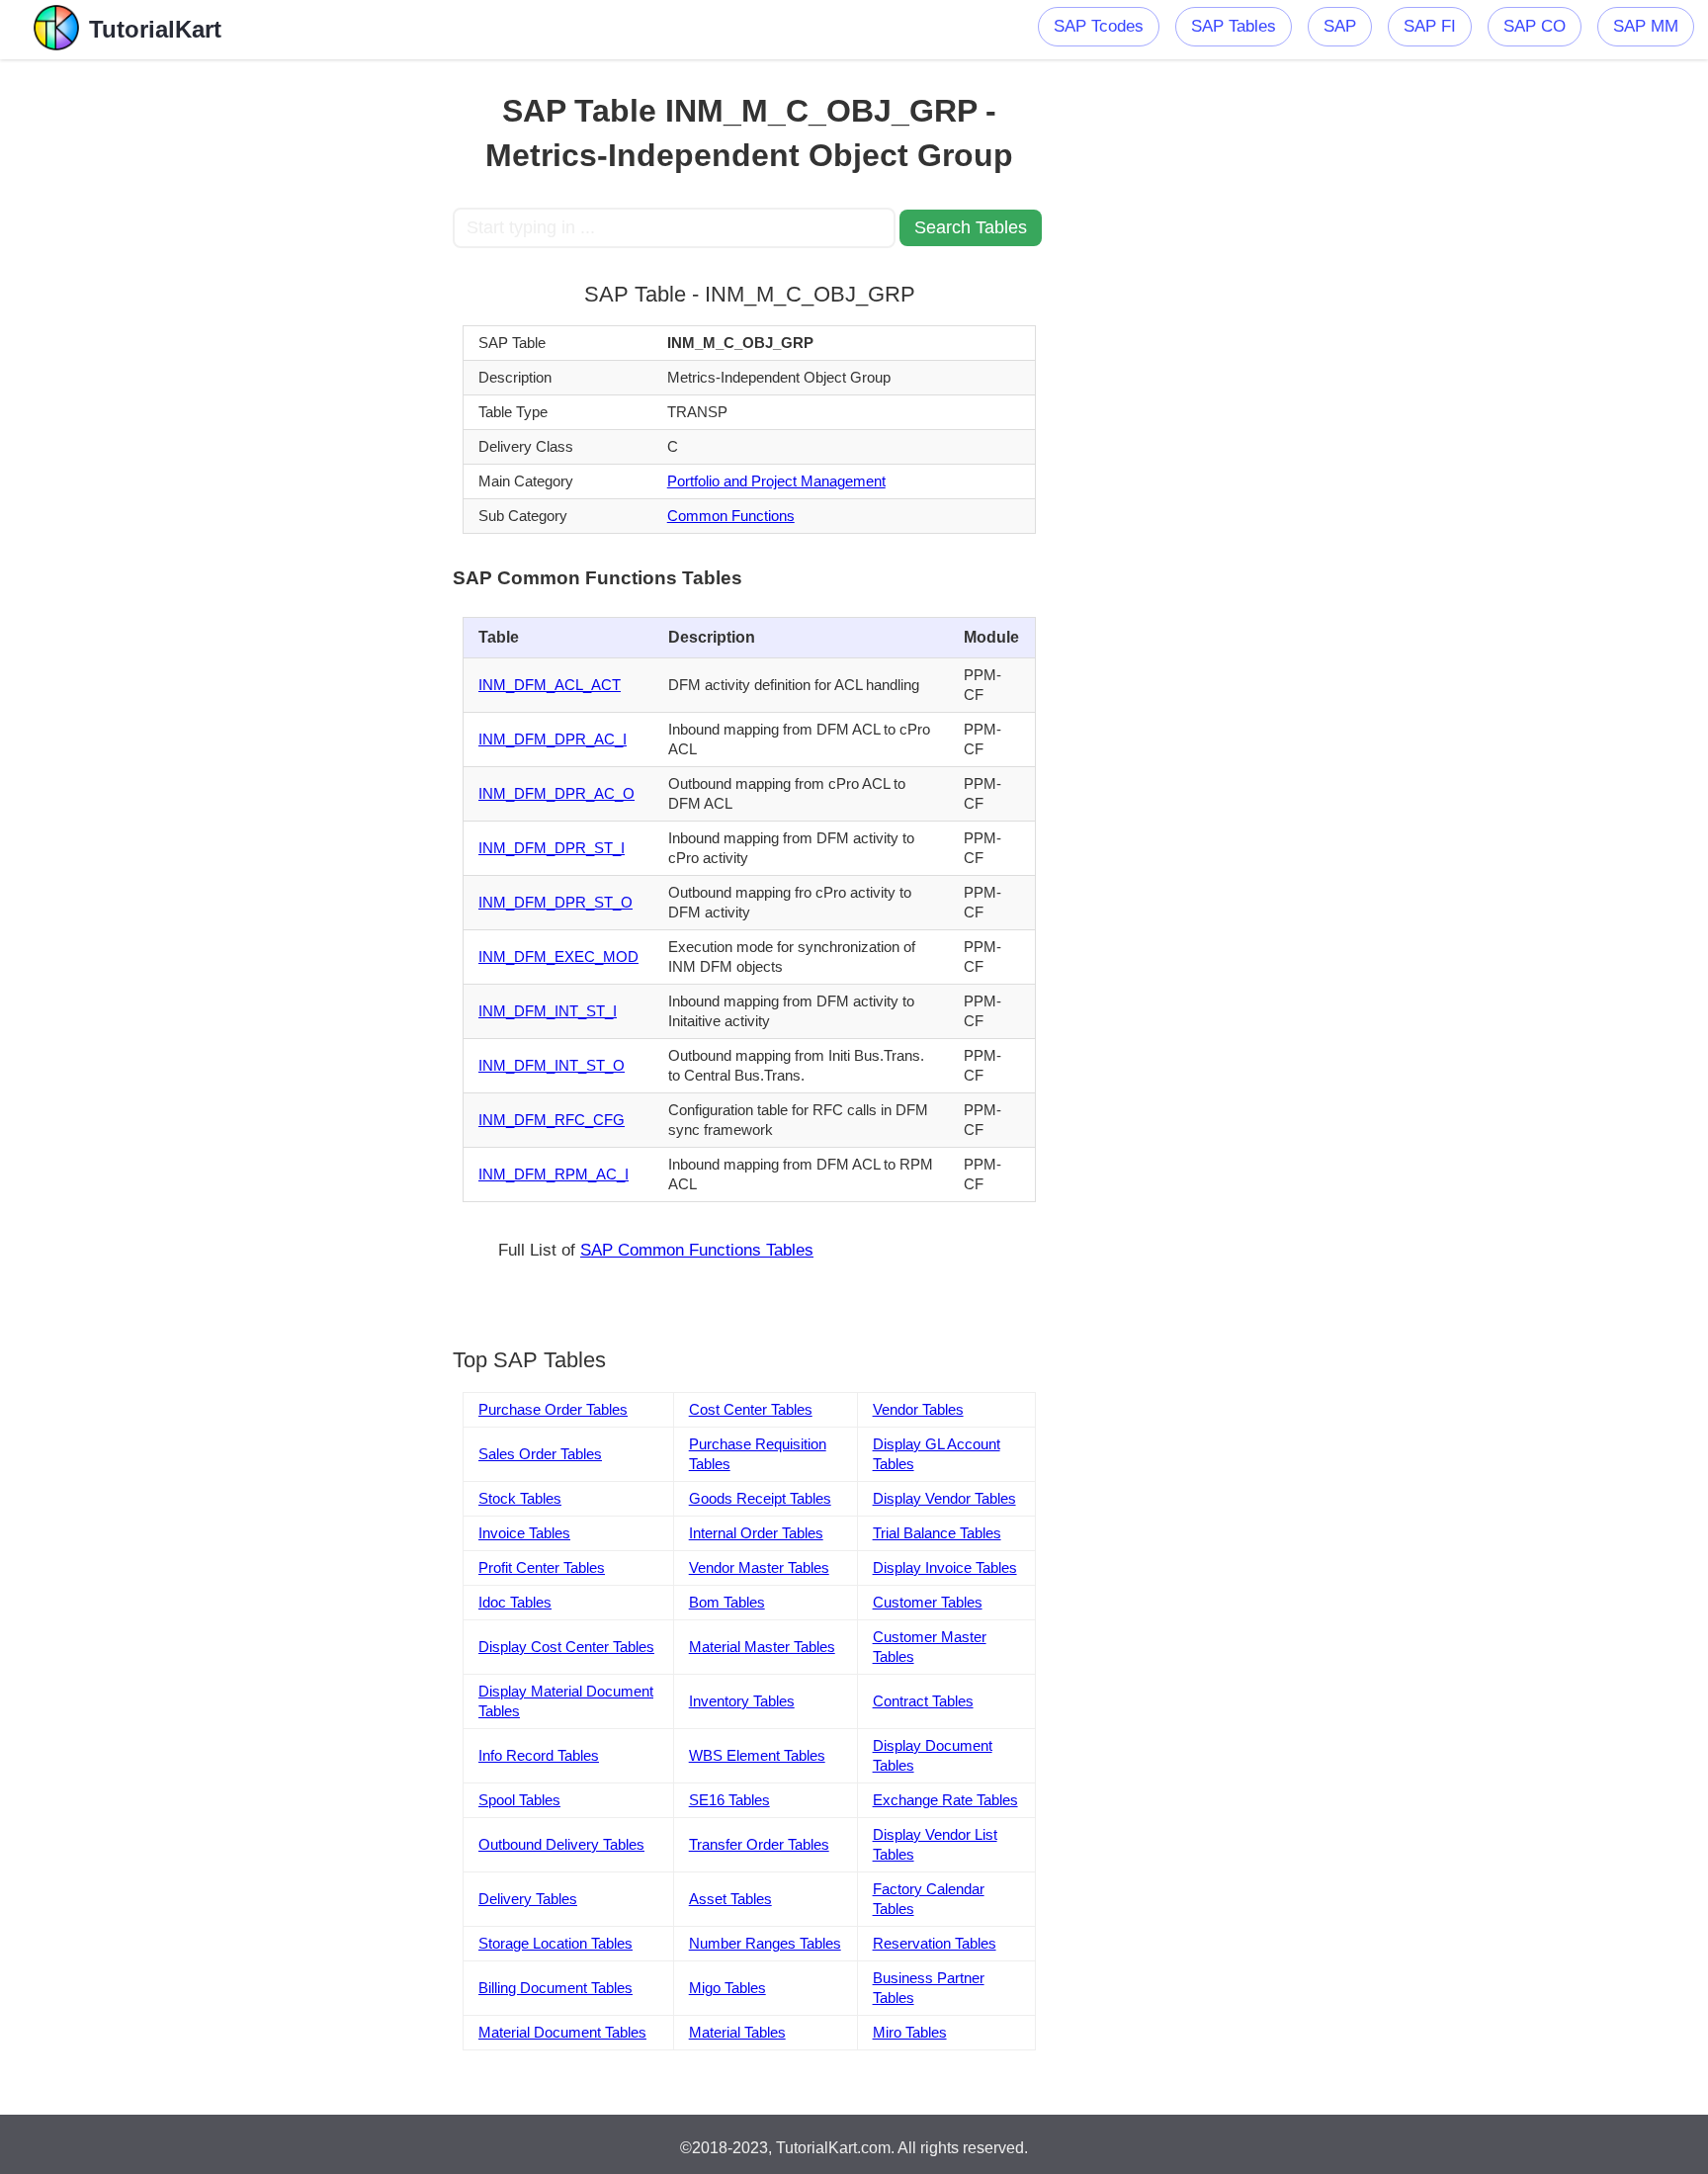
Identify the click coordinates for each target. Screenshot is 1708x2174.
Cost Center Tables (751, 1409)
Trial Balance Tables (937, 1533)
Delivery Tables (528, 1899)
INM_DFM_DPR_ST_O (555, 902)
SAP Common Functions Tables (697, 1250)
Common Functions (731, 516)
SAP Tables (1234, 26)
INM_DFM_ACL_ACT (550, 685)
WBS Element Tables (757, 1755)
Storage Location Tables (555, 1943)
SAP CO (1535, 26)
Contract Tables (923, 1701)
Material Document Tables (562, 2032)
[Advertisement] (307, 356)
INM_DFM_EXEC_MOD (558, 957)
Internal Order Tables (756, 1533)
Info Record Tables (539, 1755)
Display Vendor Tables (944, 1498)
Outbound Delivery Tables (561, 1844)
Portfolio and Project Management (776, 481)
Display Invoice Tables (945, 1567)
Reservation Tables (935, 1943)
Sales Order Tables (540, 1454)
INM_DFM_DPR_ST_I (552, 848)
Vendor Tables (918, 1409)
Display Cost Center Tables (566, 1647)
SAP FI (1430, 26)
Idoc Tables (515, 1602)
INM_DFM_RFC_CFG (552, 1120)
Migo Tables (727, 1988)
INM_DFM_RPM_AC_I (554, 1174)
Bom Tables (727, 1602)
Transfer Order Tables (759, 1844)
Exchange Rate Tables (945, 1800)
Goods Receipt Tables (760, 1498)
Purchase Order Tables (553, 1409)
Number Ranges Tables (765, 1943)
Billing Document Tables (555, 1988)
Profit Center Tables (542, 1567)
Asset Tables (730, 1899)
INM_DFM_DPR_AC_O (556, 793)
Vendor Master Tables (759, 1567)
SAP (1340, 26)
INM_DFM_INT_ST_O (552, 1065)
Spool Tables (519, 1800)
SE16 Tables (729, 1800)
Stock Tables (520, 1498)
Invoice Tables (524, 1533)
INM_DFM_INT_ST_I (548, 1011)
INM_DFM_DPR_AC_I (553, 739)
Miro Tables (910, 2032)
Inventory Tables (742, 1701)
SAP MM (1646, 26)
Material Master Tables (762, 1647)
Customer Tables (928, 1602)
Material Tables (737, 2032)
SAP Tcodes (1099, 26)
